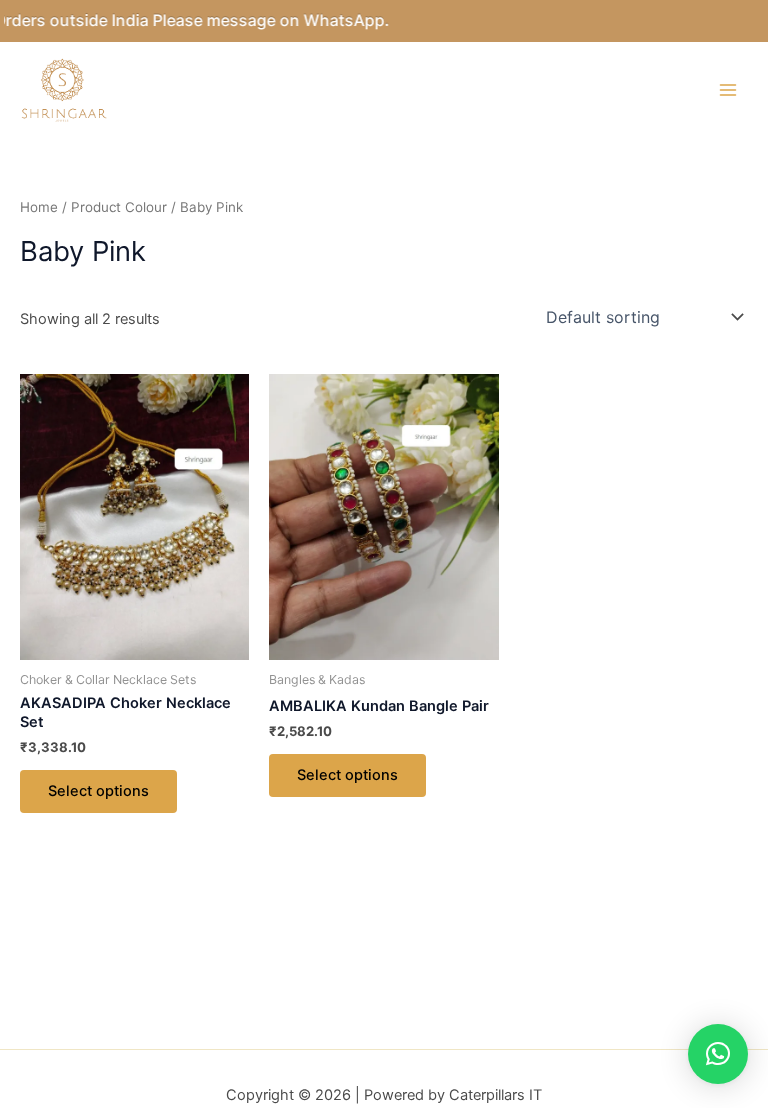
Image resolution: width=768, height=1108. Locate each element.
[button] (718, 1054)
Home (39, 207)
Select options (98, 791)
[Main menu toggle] (728, 90)
